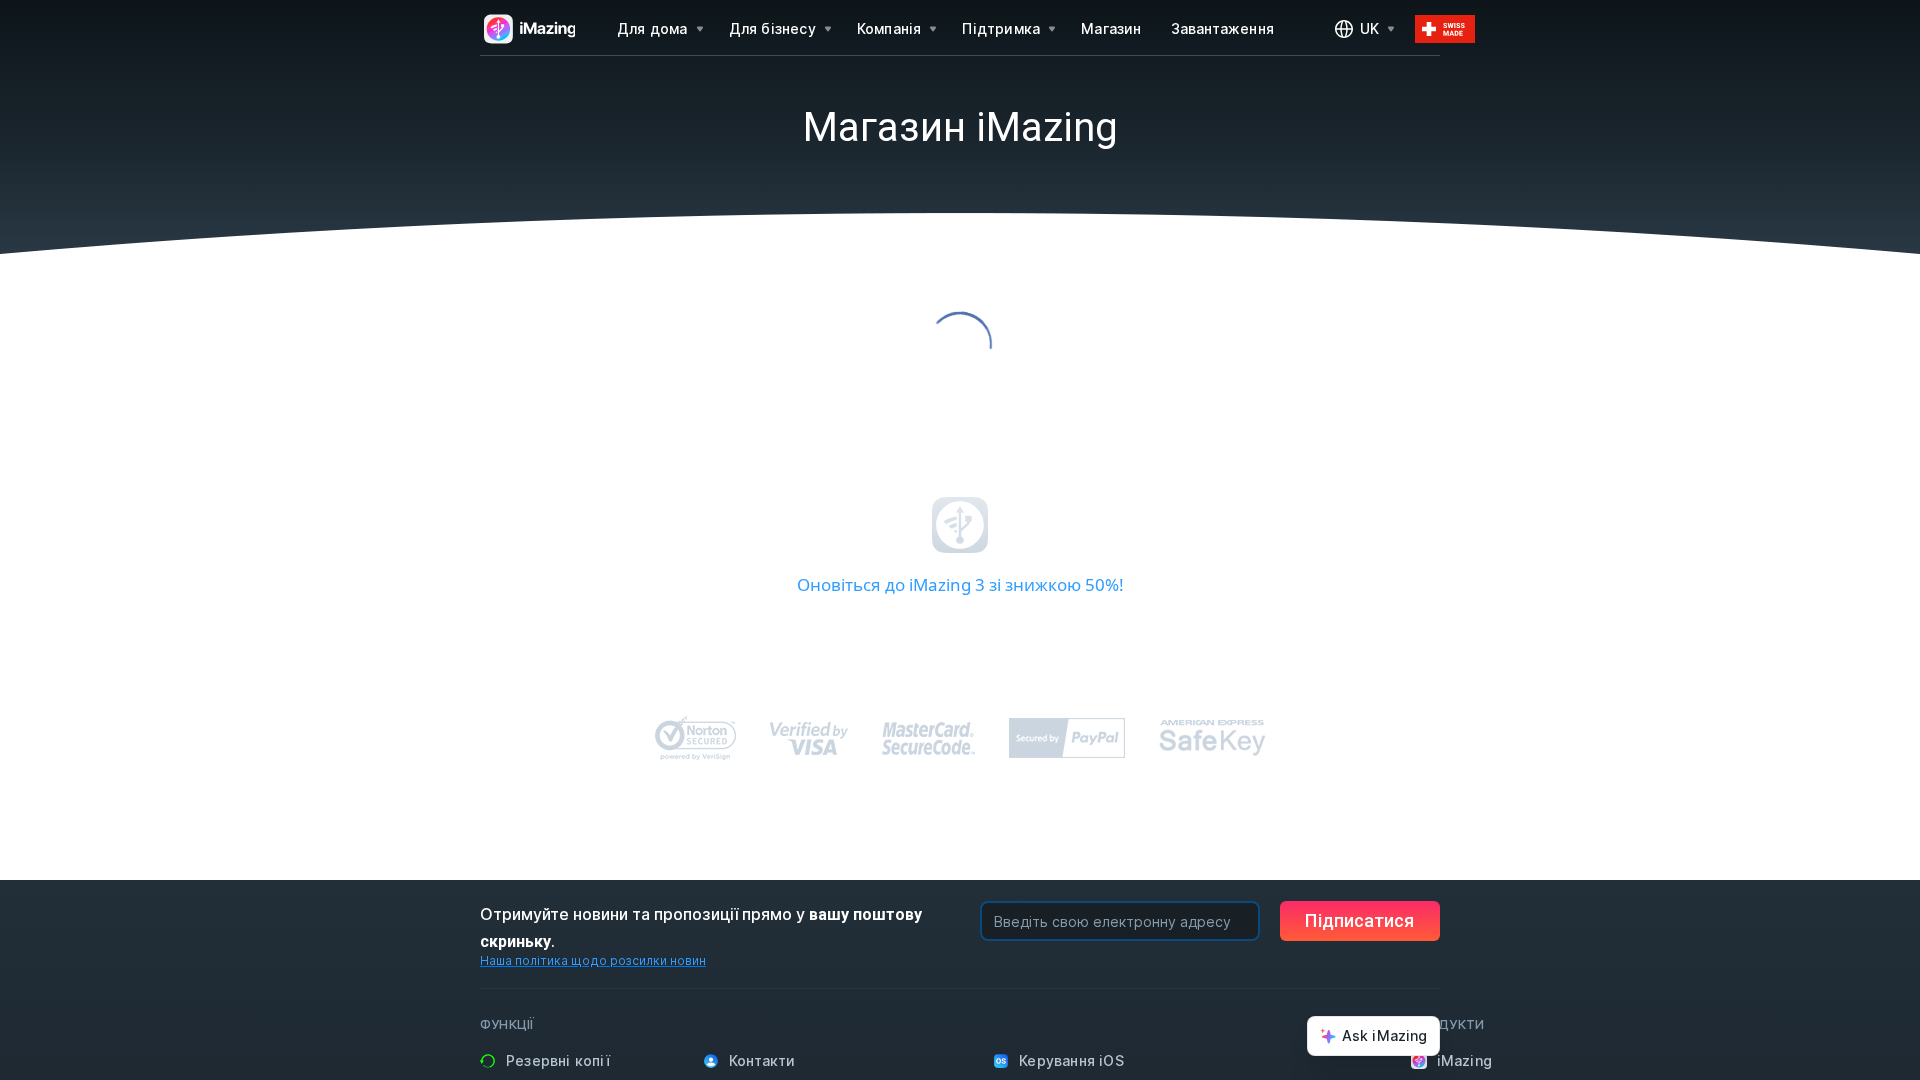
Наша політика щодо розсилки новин (593, 960)
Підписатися (1359, 920)
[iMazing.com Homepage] (527, 29)
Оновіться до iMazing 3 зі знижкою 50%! (960, 584)
